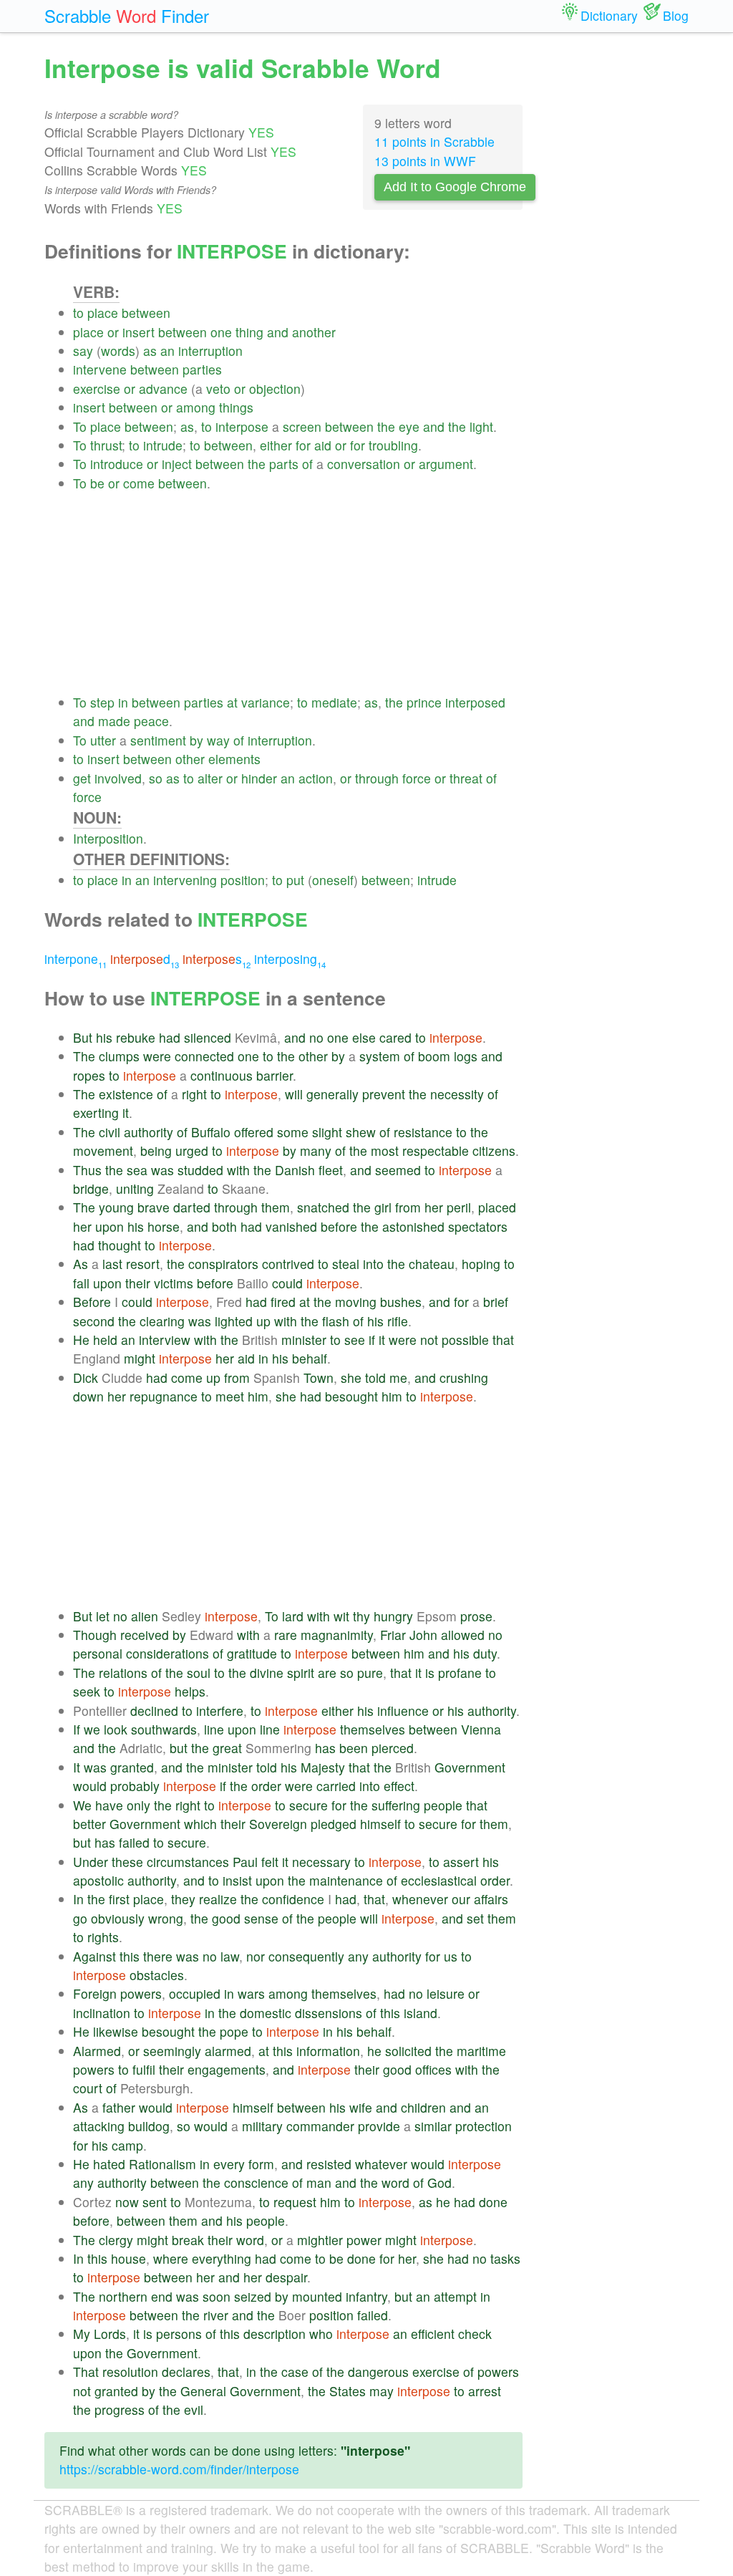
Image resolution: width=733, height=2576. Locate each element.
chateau (432, 1264)
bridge (91, 1188)
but (179, 1748)
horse (164, 1226)
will (294, 1094)
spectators (478, 1226)
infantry (366, 2296)
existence (126, 1094)
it (126, 1113)
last (112, 1264)
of (307, 464)
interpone (76, 959)
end (162, 2296)
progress (120, 2409)
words (118, 351)
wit (341, 1616)
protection (484, 2126)
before (339, 1226)
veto (218, 389)
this (130, 1956)
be (97, 483)
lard (293, 1616)
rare (286, 1635)
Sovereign (278, 1824)
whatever (381, 2164)
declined (154, 1711)
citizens (494, 1150)
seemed (398, 1170)
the (386, 426)
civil (110, 1132)
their (138, 1283)
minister (304, 1340)
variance (266, 702)
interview (165, 1340)
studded (200, 1170)
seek (87, 1691)
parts (284, 464)
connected (204, 1056)
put (295, 880)
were (157, 1056)
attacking (99, 2126)
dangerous (378, 2372)
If (77, 1729)
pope (234, 2031)
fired (283, 1302)
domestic (266, 2013)
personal (98, 1653)
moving (356, 1302)
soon (217, 2296)
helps (190, 1691)
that (503, 1340)
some (293, 1132)
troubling (393, 445)
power (364, 2240)
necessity (457, 1094)
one (221, 332)
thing (249, 332)
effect (399, 1786)
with (238, 1170)
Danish (295, 1170)
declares (186, 2372)
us (451, 1956)
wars (251, 1993)
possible (465, 1340)
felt (270, 1862)
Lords (110, 2334)
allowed (463, 1635)
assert (461, 1862)
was (162, 1170)
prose (476, 1616)
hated (109, 2164)
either (276, 445)
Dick (86, 1378)
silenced (208, 1037)
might (140, 1358)
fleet (331, 1170)
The (84, 1056)
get (82, 778)
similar (433, 2126)
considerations (168, 1653)
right (194, 1094)
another (314, 332)
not (429, 1340)
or (113, 332)
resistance (423, 1132)
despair (286, 2277)
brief (496, 1302)
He (81, 1340)
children (423, 2107)
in (123, 702)
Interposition (108, 838)
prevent (384, 1094)
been (354, 1748)
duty (485, 1653)
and (278, 332)
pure (370, 1673)
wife (361, 2107)
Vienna (481, 1729)
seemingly (172, 2051)
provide (379, 2126)
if (372, 1340)
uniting (135, 1188)
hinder (259, 778)
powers (141, 1993)
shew (361, 1132)
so (156, 778)
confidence (293, 1899)
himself (380, 1824)
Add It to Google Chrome (455, 187)
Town (319, 1378)
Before (92, 1302)
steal (346, 1264)
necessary (321, 1862)
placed (497, 1207)
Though (95, 1635)
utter (103, 740)
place (103, 313)
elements (234, 759)
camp (127, 2145)
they (183, 1899)
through (377, 778)
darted (192, 1207)
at (232, 702)
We (82, 1805)
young (116, 1207)
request (295, 2202)
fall (81, 1283)
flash (336, 1321)
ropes (89, 1075)
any (358, 1956)
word (395, 2182)
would (90, 1786)
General (203, 2391)
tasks (505, 2258)
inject (177, 464)
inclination (102, 2013)
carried (336, 1786)
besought (351, 1396)
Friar (393, 1635)
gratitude (252, 1653)
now (127, 2202)
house (128, 2258)
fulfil (144, 2069)
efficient (433, 2334)
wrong (166, 1918)
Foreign (95, 1993)
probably (135, 1786)
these (127, 1862)
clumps (119, 1056)
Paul (245, 1862)
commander (320, 2126)
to (78, 313)
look (116, 1729)
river (216, 2315)
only (139, 1805)
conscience (256, 2182)
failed (134, 1842)
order (266, 1786)
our (461, 1899)
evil (194, 2409)
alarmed (228, 2051)
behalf (310, 1358)
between (146, 313)
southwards (164, 1729)
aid (323, 445)
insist (237, 1880)
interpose (242, 426)
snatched (323, 1207)
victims (174, 1283)
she (351, 1378)
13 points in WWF (425, 161)
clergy (116, 2240)
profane (460, 1673)
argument (446, 464)
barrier (275, 1075)
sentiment (158, 740)
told (375, 1378)
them (276, 1207)
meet (230, 1396)
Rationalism (162, 2164)
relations (123, 1673)
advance (163, 389)
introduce (117, 464)
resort (143, 1264)
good (226, 1918)
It (77, 1767)
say (83, 351)
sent (155, 2202)
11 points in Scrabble (435, 141)
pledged (334, 1824)
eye (409, 426)
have (109, 1805)
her (434, 1207)
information (328, 2051)
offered (254, 1132)
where (171, 2258)
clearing (162, 1321)
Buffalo (211, 1132)
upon (110, 1226)
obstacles (157, 1975)
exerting (96, 1113)
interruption (210, 351)
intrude (163, 445)
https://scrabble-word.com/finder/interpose (179, 2469)
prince (424, 702)
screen (302, 426)
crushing (464, 1378)
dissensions (329, 2013)
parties (202, 369)
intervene (100, 369)
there (158, 1956)
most (385, 1150)
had (170, 1037)
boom (434, 1056)
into (373, 1264)
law (230, 1956)
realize (218, 1899)
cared (395, 1037)
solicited (408, 2051)
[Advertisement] (298, 593)
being (156, 1150)
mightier (320, 2240)
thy (361, 1616)
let (103, 1616)
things (236, 407)
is (430, 1673)
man (319, 2182)
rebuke (136, 1037)
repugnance (164, 1396)
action (316, 778)
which (200, 1824)
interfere (220, 1711)
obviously (118, 1918)
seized (253, 2296)
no (316, 1037)
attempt (455, 2296)
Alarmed (97, 2051)
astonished (413, 1226)
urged (192, 1150)
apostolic (98, 1880)
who (321, 2334)
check (475, 2334)
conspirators (223, 1264)
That (86, 2372)
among (196, 407)
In (78, 1899)
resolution (130, 2372)
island (421, 2013)
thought (120, 1245)
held (105, 1340)
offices (433, 2069)
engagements (227, 2069)
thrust (106, 445)
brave (154, 1207)
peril (459, 1207)
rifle (398, 1321)
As (81, 1264)
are (327, 1673)
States (348, 2391)
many (316, 1150)
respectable (436, 1150)
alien (145, 1616)
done (493, 2202)
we (92, 1729)
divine (267, 1673)
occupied (195, 1993)
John (423, 1635)
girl (383, 1207)
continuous (222, 1075)
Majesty (323, 1767)
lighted (234, 1321)
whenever (420, 1899)
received (145, 1635)
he (374, 2051)
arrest (485, 2391)
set (475, 1918)
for (303, 445)
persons (179, 2334)
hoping (481, 1264)
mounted (317, 2296)
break (188, 2240)
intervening (185, 880)
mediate (334, 702)
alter (210, 778)
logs (466, 1056)
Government (470, 1767)
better (89, 1824)
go (80, 1918)
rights (103, 1937)
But (83, 1037)
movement (103, 1150)
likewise (116, 2031)
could (287, 1283)
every (229, 2164)
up (263, 1321)
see (355, 1340)
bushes (401, 1302)
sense (261, 1918)
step (102, 702)
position (243, 880)
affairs (491, 1899)
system (380, 1056)
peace (151, 721)
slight (327, 1132)
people (443, 1805)
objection (275, 389)
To (80, 426)
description (275, 2334)
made (114, 721)
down (88, 1396)
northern (123, 2296)
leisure (446, 1993)
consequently (306, 1956)
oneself (333, 880)
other (190, 759)
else (364, 1037)
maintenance (346, 1880)
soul (199, 1673)
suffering (396, 1805)
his (104, 1037)
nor (256, 1956)
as (150, 351)
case (295, 2372)
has (325, 1748)
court (88, 2088)
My (82, 2334)
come (139, 483)
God (440, 2182)
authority (149, 1132)
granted (132, 1767)
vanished (291, 1226)
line (214, 1729)
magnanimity (337, 1635)
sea (137, 1170)
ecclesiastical (439, 1880)
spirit (301, 1673)
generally (332, 1094)
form (261, 2164)
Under (91, 1862)
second (94, 1321)
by (196, 740)
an (168, 351)
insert (139, 332)
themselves (373, 1729)
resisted (329, 2164)
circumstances (188, 1862)
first (119, 1899)
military (262, 2126)
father (119, 2107)
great (227, 1748)
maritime (481, 2051)
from (408, 1207)
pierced (393, 1748)
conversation (364, 464)
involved (118, 778)
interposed (475, 702)
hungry (393, 1616)
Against (94, 1956)
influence (403, 1711)
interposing (290, 959)
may (382, 2391)
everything (222, 2258)
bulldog (149, 2126)
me (398, 1378)
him (258, 1396)
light (481, 426)
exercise (97, 389)
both (224, 1226)
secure (309, 1805)
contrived (288, 1264)
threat (466, 778)
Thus (87, 1170)
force (417, 778)
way (218, 740)
